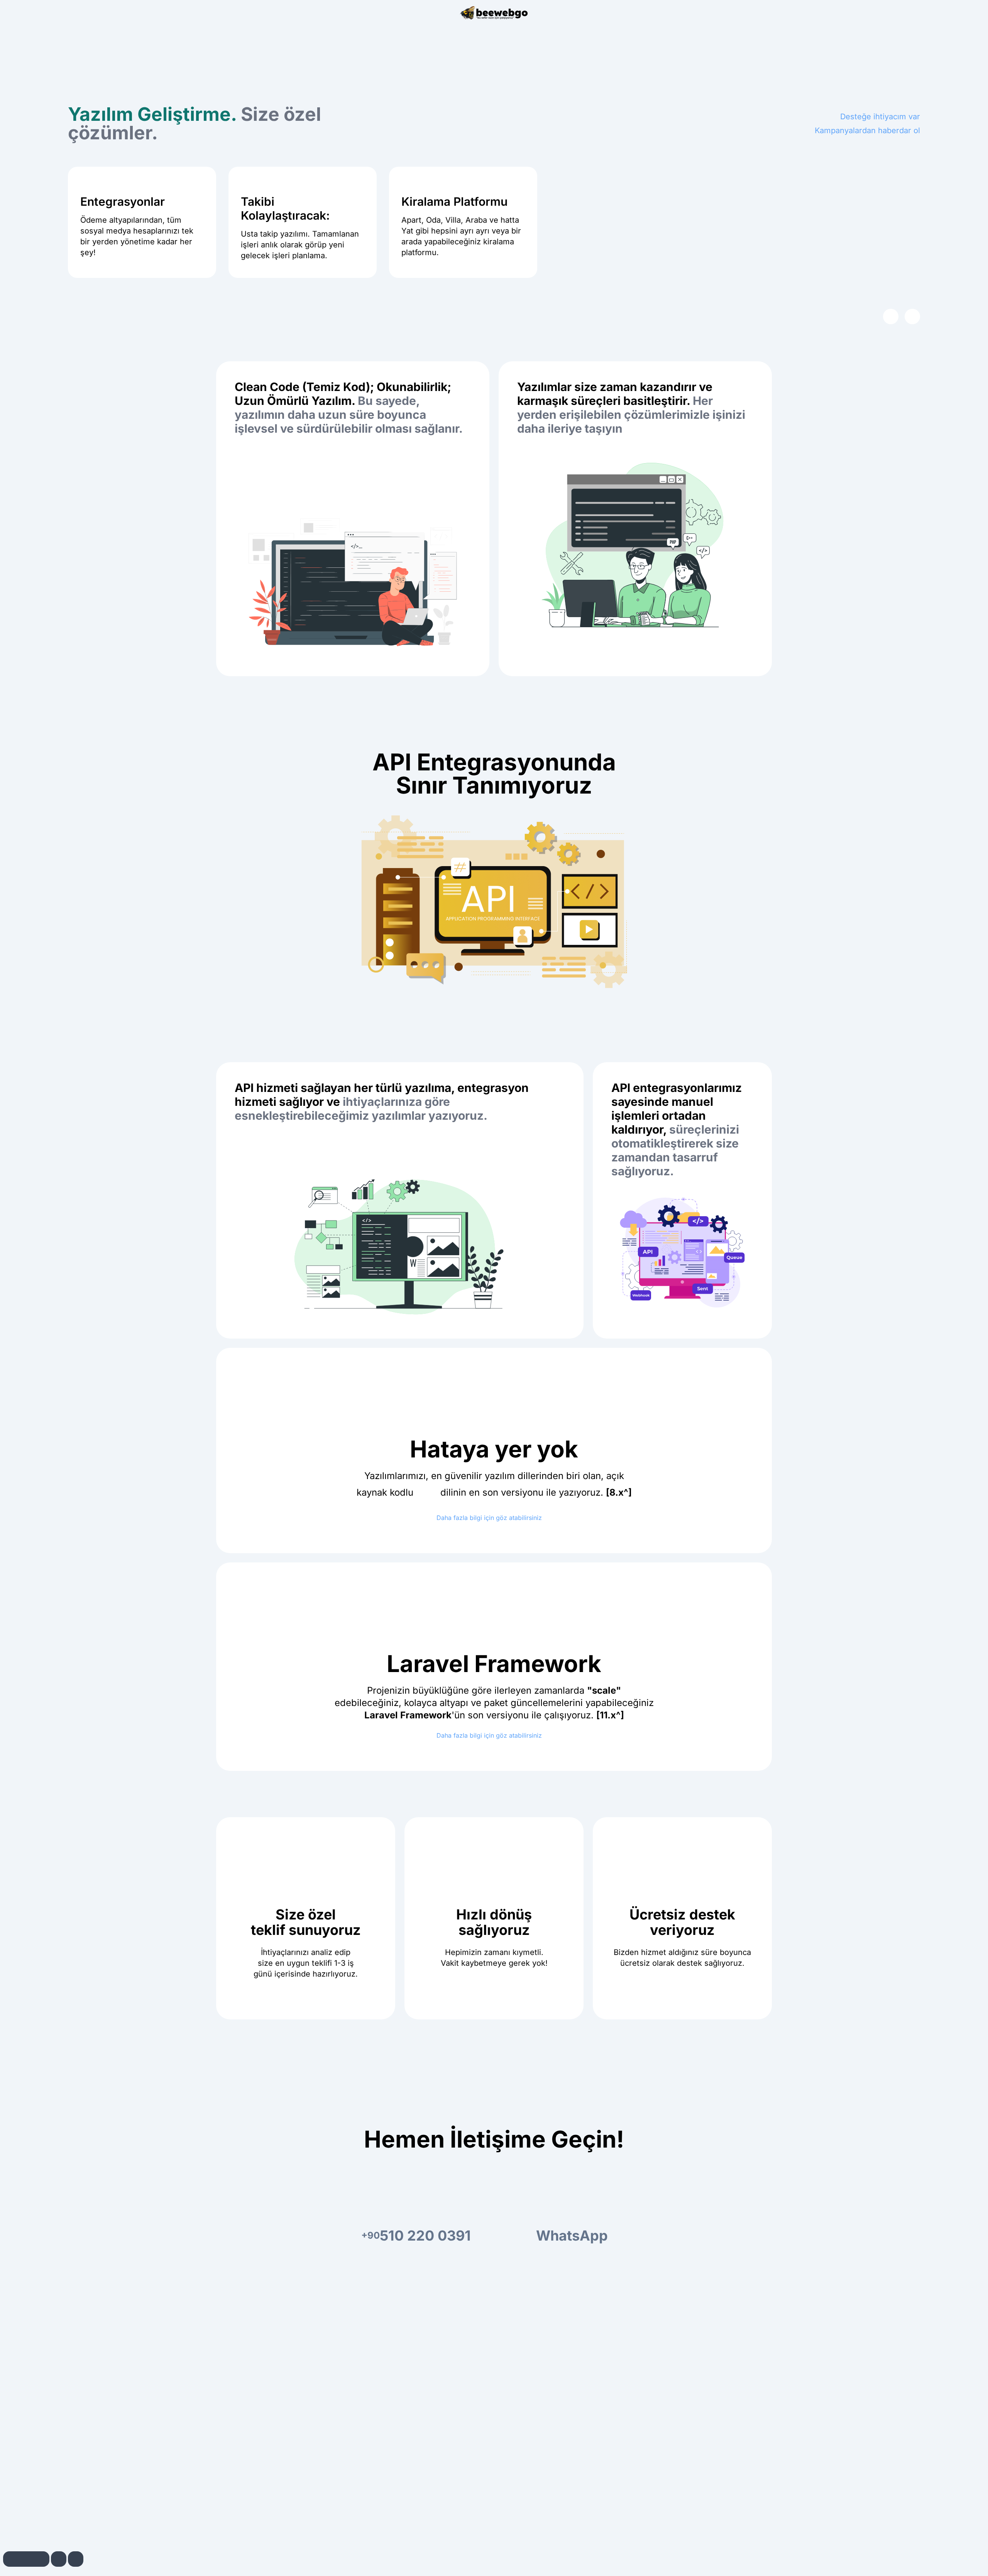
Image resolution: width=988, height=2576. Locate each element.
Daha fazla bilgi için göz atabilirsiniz (490, 1518)
